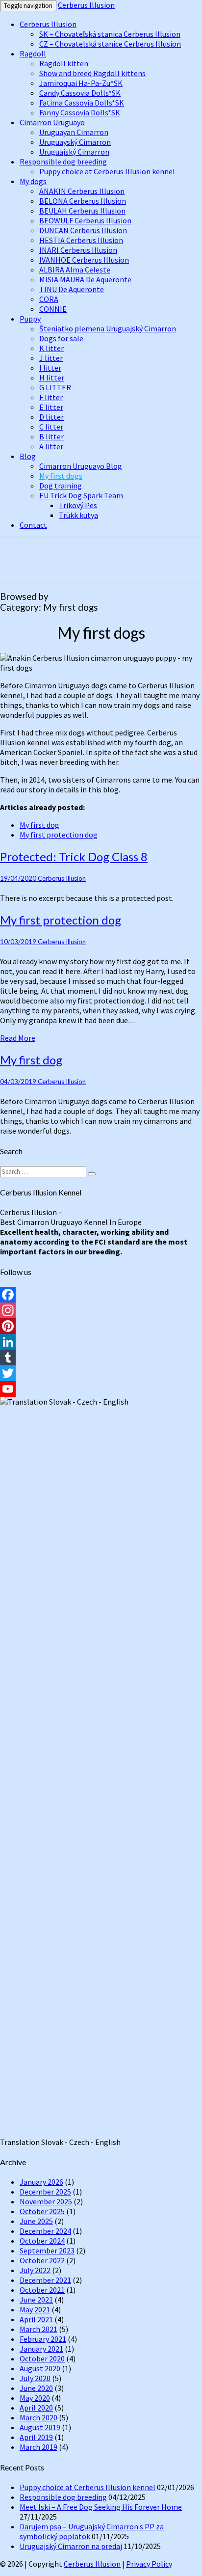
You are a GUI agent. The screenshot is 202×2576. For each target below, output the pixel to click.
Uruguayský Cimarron (75, 142)
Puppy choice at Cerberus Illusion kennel (107, 171)
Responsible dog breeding (63, 162)
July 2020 (35, 2378)
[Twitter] (101, 1373)
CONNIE (53, 309)
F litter (51, 397)
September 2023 (47, 2251)
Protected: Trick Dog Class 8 (74, 856)
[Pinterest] (101, 1326)
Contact (33, 525)
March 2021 (38, 2329)
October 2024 (42, 2241)
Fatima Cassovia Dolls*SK (82, 103)
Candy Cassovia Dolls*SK (80, 93)
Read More (18, 1038)
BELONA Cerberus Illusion (83, 201)
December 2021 (45, 2280)
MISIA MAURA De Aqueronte (85, 279)
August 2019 (40, 2427)
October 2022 (42, 2260)
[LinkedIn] (101, 1342)
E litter (51, 407)
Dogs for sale (61, 338)
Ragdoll (33, 54)
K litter (51, 348)
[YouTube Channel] (101, 1389)
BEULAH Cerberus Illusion (82, 211)
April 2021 (36, 2319)
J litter (51, 358)
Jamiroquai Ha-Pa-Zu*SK (81, 83)
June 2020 (36, 2388)
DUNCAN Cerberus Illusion (83, 230)
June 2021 (36, 2300)
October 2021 (42, 2290)
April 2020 (36, 2408)
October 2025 (42, 2211)
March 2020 (38, 2417)
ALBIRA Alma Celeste (75, 270)
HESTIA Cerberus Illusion (81, 240)
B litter (51, 436)
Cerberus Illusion (86, 5)
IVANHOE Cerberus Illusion (84, 260)
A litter (51, 446)
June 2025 (36, 2221)
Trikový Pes (78, 505)
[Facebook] (101, 1295)
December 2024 (45, 2231)
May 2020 (35, 2398)
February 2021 (43, 2339)
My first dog (39, 825)
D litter (51, 417)
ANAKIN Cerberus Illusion (82, 191)
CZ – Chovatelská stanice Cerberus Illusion (110, 44)
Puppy (30, 319)
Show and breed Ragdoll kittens (92, 73)
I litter (50, 368)
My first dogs (61, 476)
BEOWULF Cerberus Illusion (85, 220)
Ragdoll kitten (64, 63)
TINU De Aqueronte (72, 289)
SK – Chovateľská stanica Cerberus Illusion (110, 34)
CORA (49, 299)
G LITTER (55, 387)
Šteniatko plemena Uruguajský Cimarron (108, 328)
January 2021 (41, 2349)
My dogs (33, 181)
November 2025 (46, 2201)
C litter (51, 427)
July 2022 (35, 2270)
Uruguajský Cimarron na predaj (71, 2546)
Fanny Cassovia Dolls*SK (80, 112)
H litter (52, 378)
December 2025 (45, 2192)
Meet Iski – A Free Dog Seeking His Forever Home (101, 2507)
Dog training (61, 486)
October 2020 (42, 2359)
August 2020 (40, 2368)
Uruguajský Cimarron (74, 152)
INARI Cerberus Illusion (78, 250)
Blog (28, 456)
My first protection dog (59, 835)
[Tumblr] (101, 1357)
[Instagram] (101, 1310)
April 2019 (36, 2437)
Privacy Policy (149, 2564)
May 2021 (35, 2309)
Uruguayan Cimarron (74, 132)
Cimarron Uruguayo (52, 122)
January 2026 (41, 2182)
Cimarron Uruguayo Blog (81, 466)
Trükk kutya (78, 515)
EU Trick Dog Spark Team (81, 495)
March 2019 (38, 2447)
